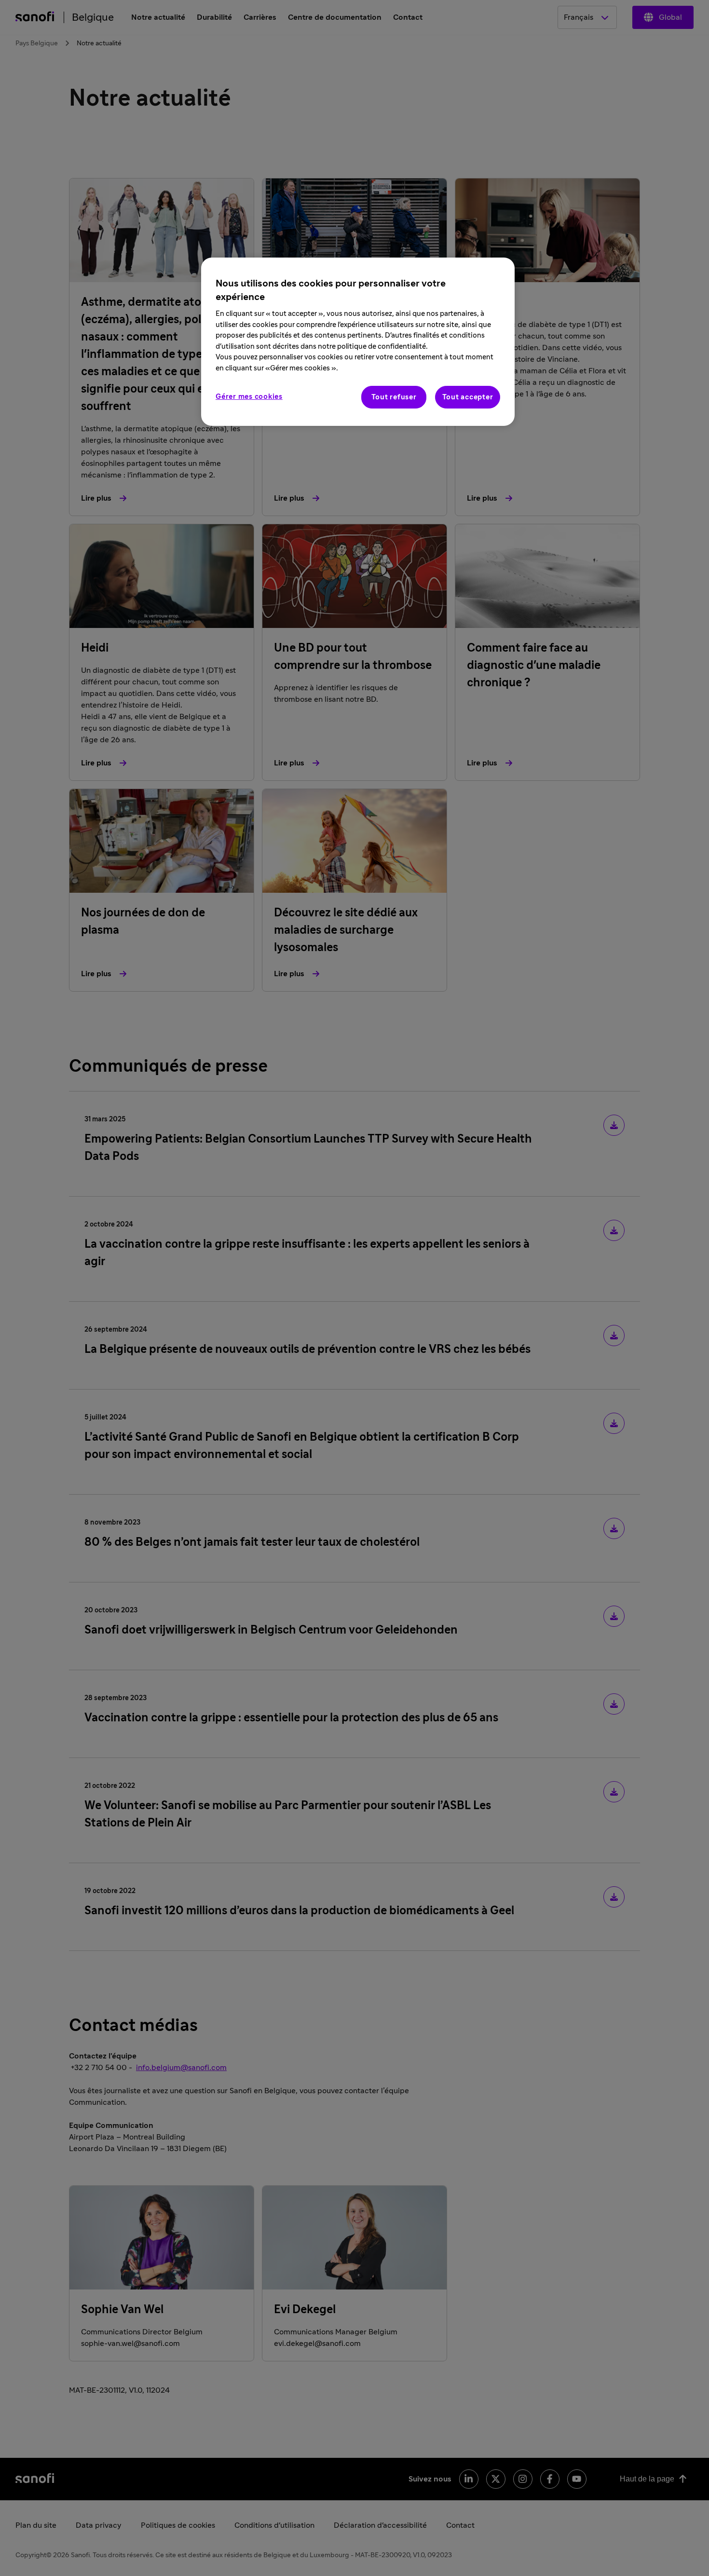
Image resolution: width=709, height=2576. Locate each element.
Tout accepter (468, 397)
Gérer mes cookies (249, 397)
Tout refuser (394, 397)
